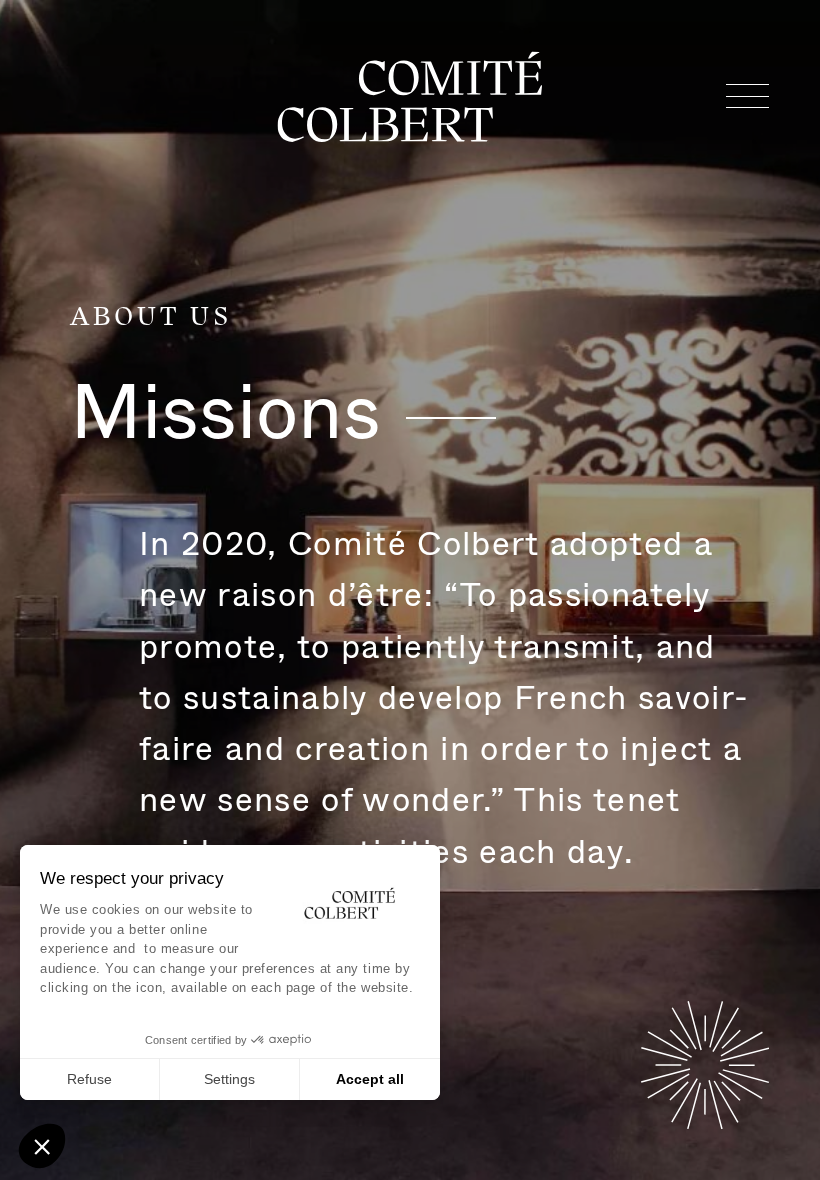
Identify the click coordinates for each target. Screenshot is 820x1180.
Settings (229, 1079)
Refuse (89, 1079)
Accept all (370, 1079)
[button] (42, 1146)
